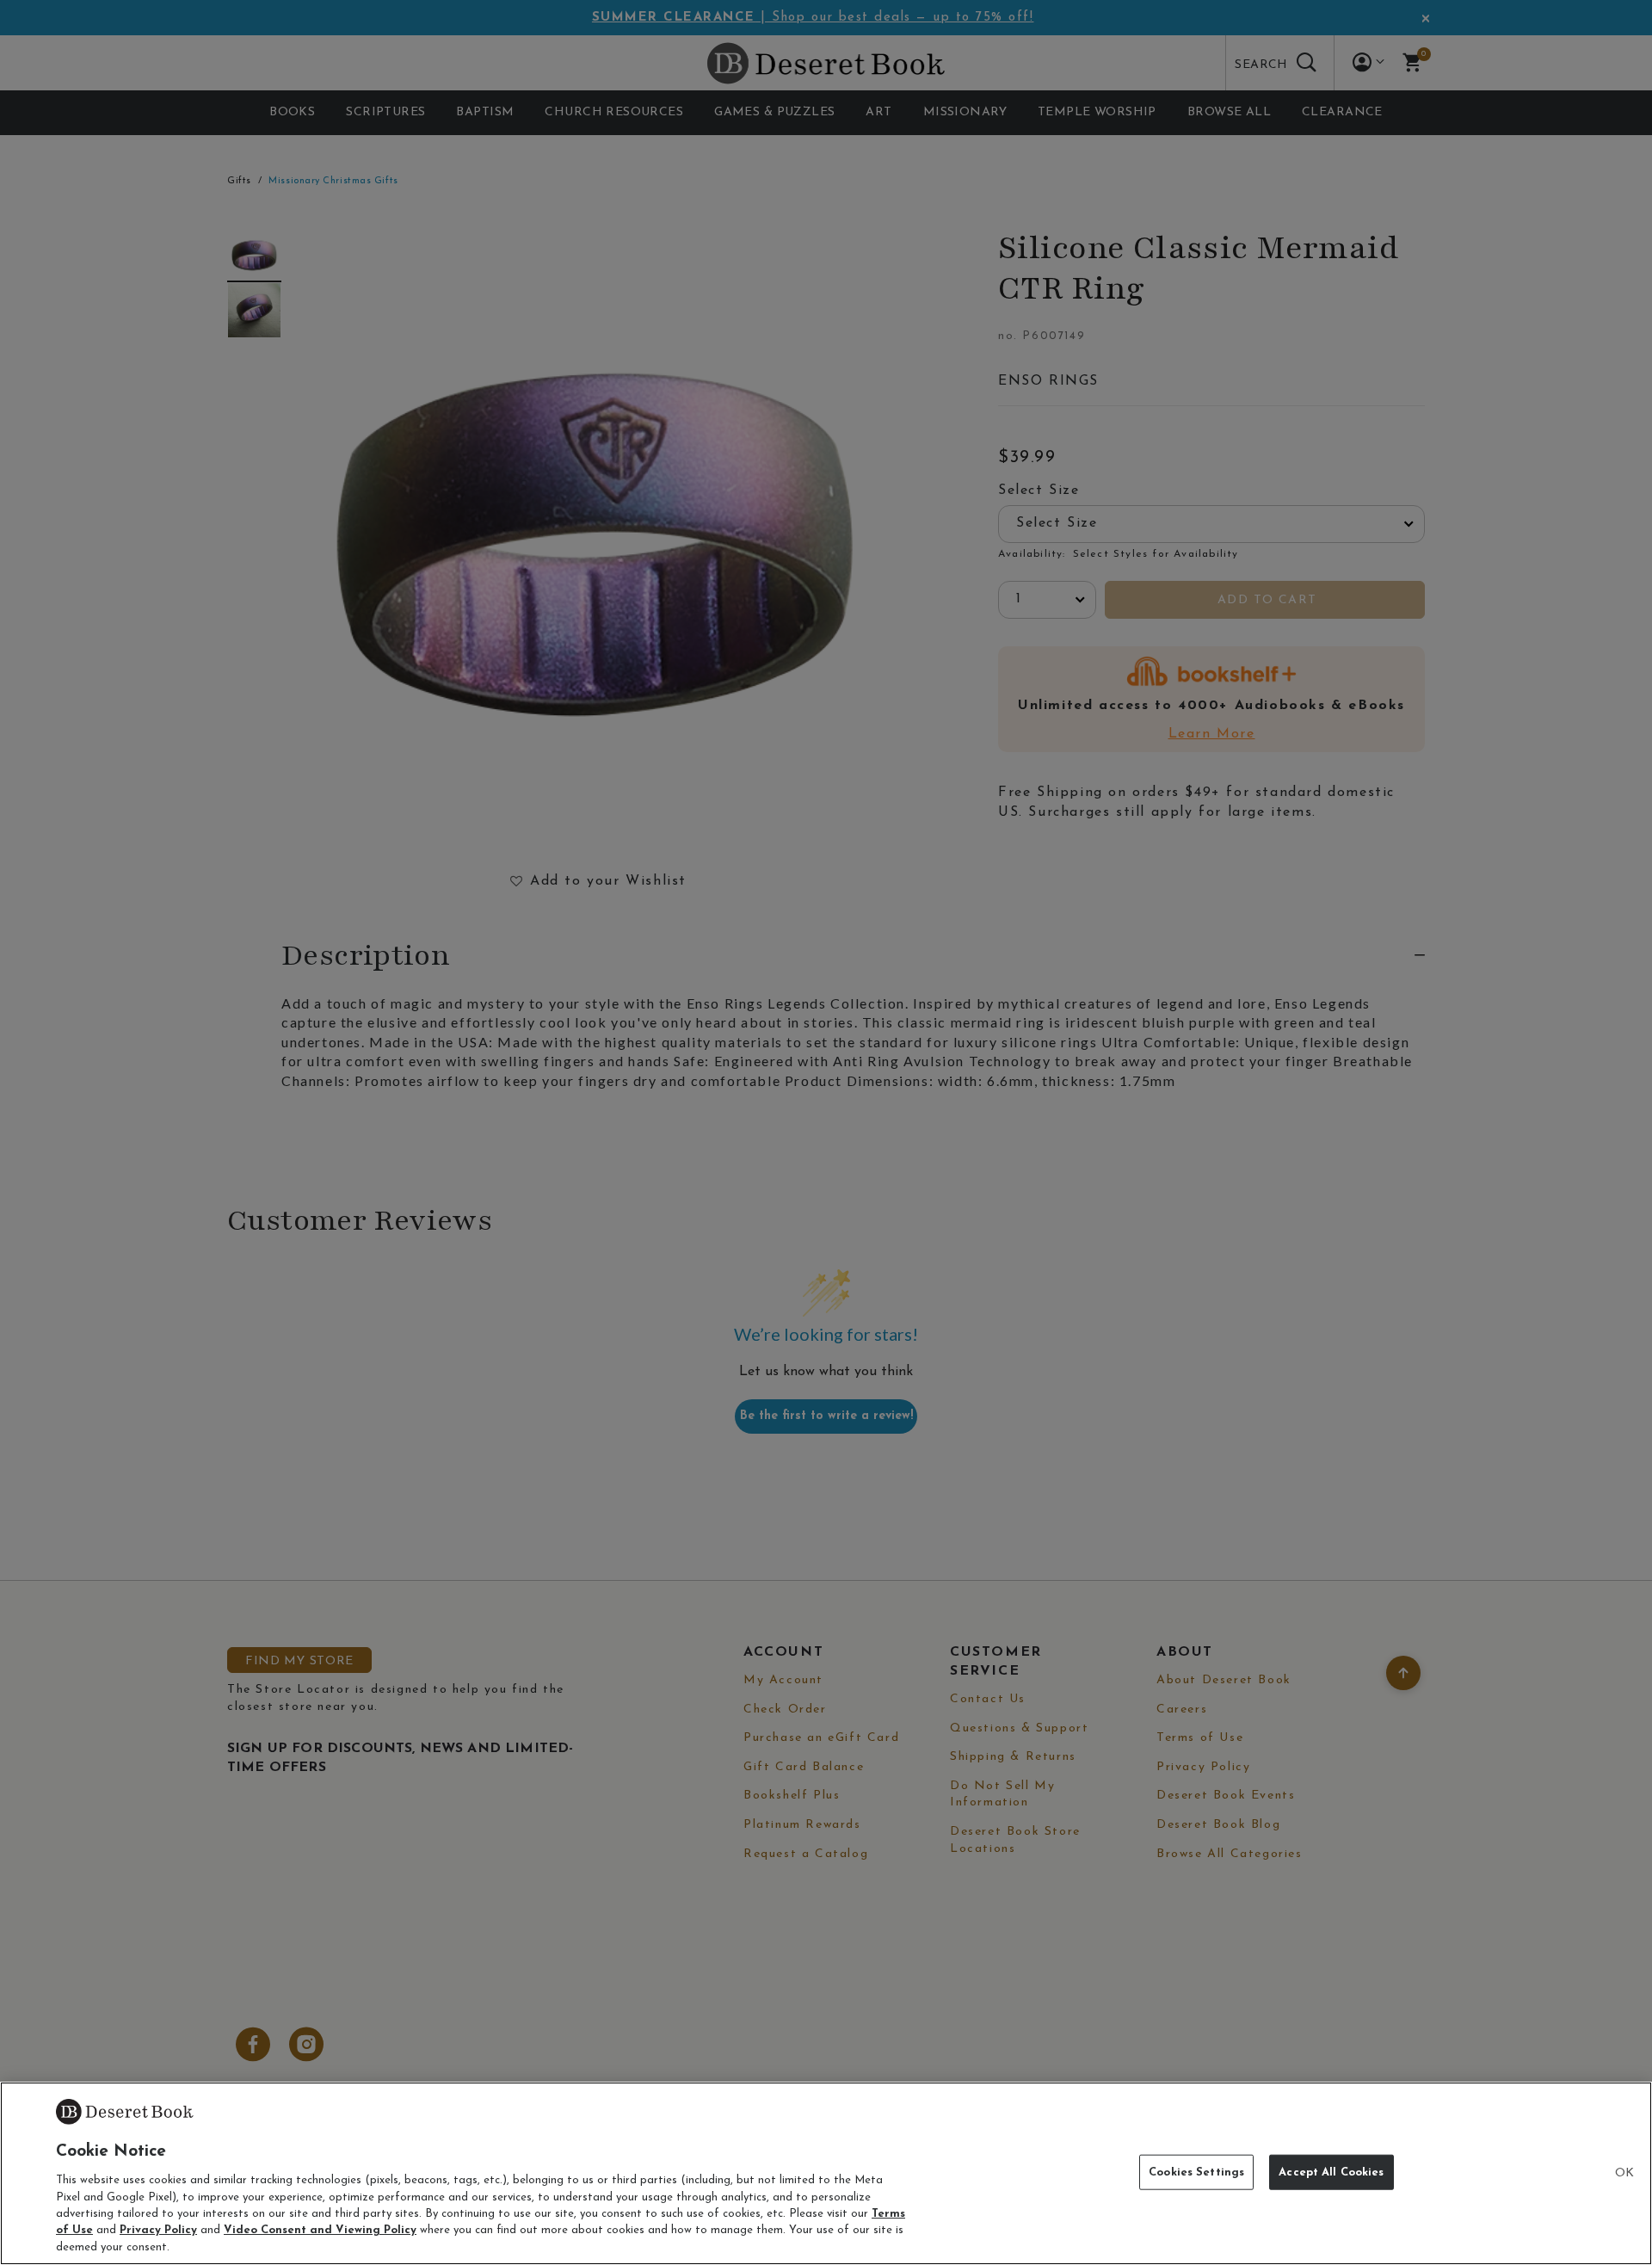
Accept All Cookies (1331, 2172)
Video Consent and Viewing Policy (320, 2231)
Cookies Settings (1196, 2172)
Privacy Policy (158, 2231)
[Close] (1624, 2174)
